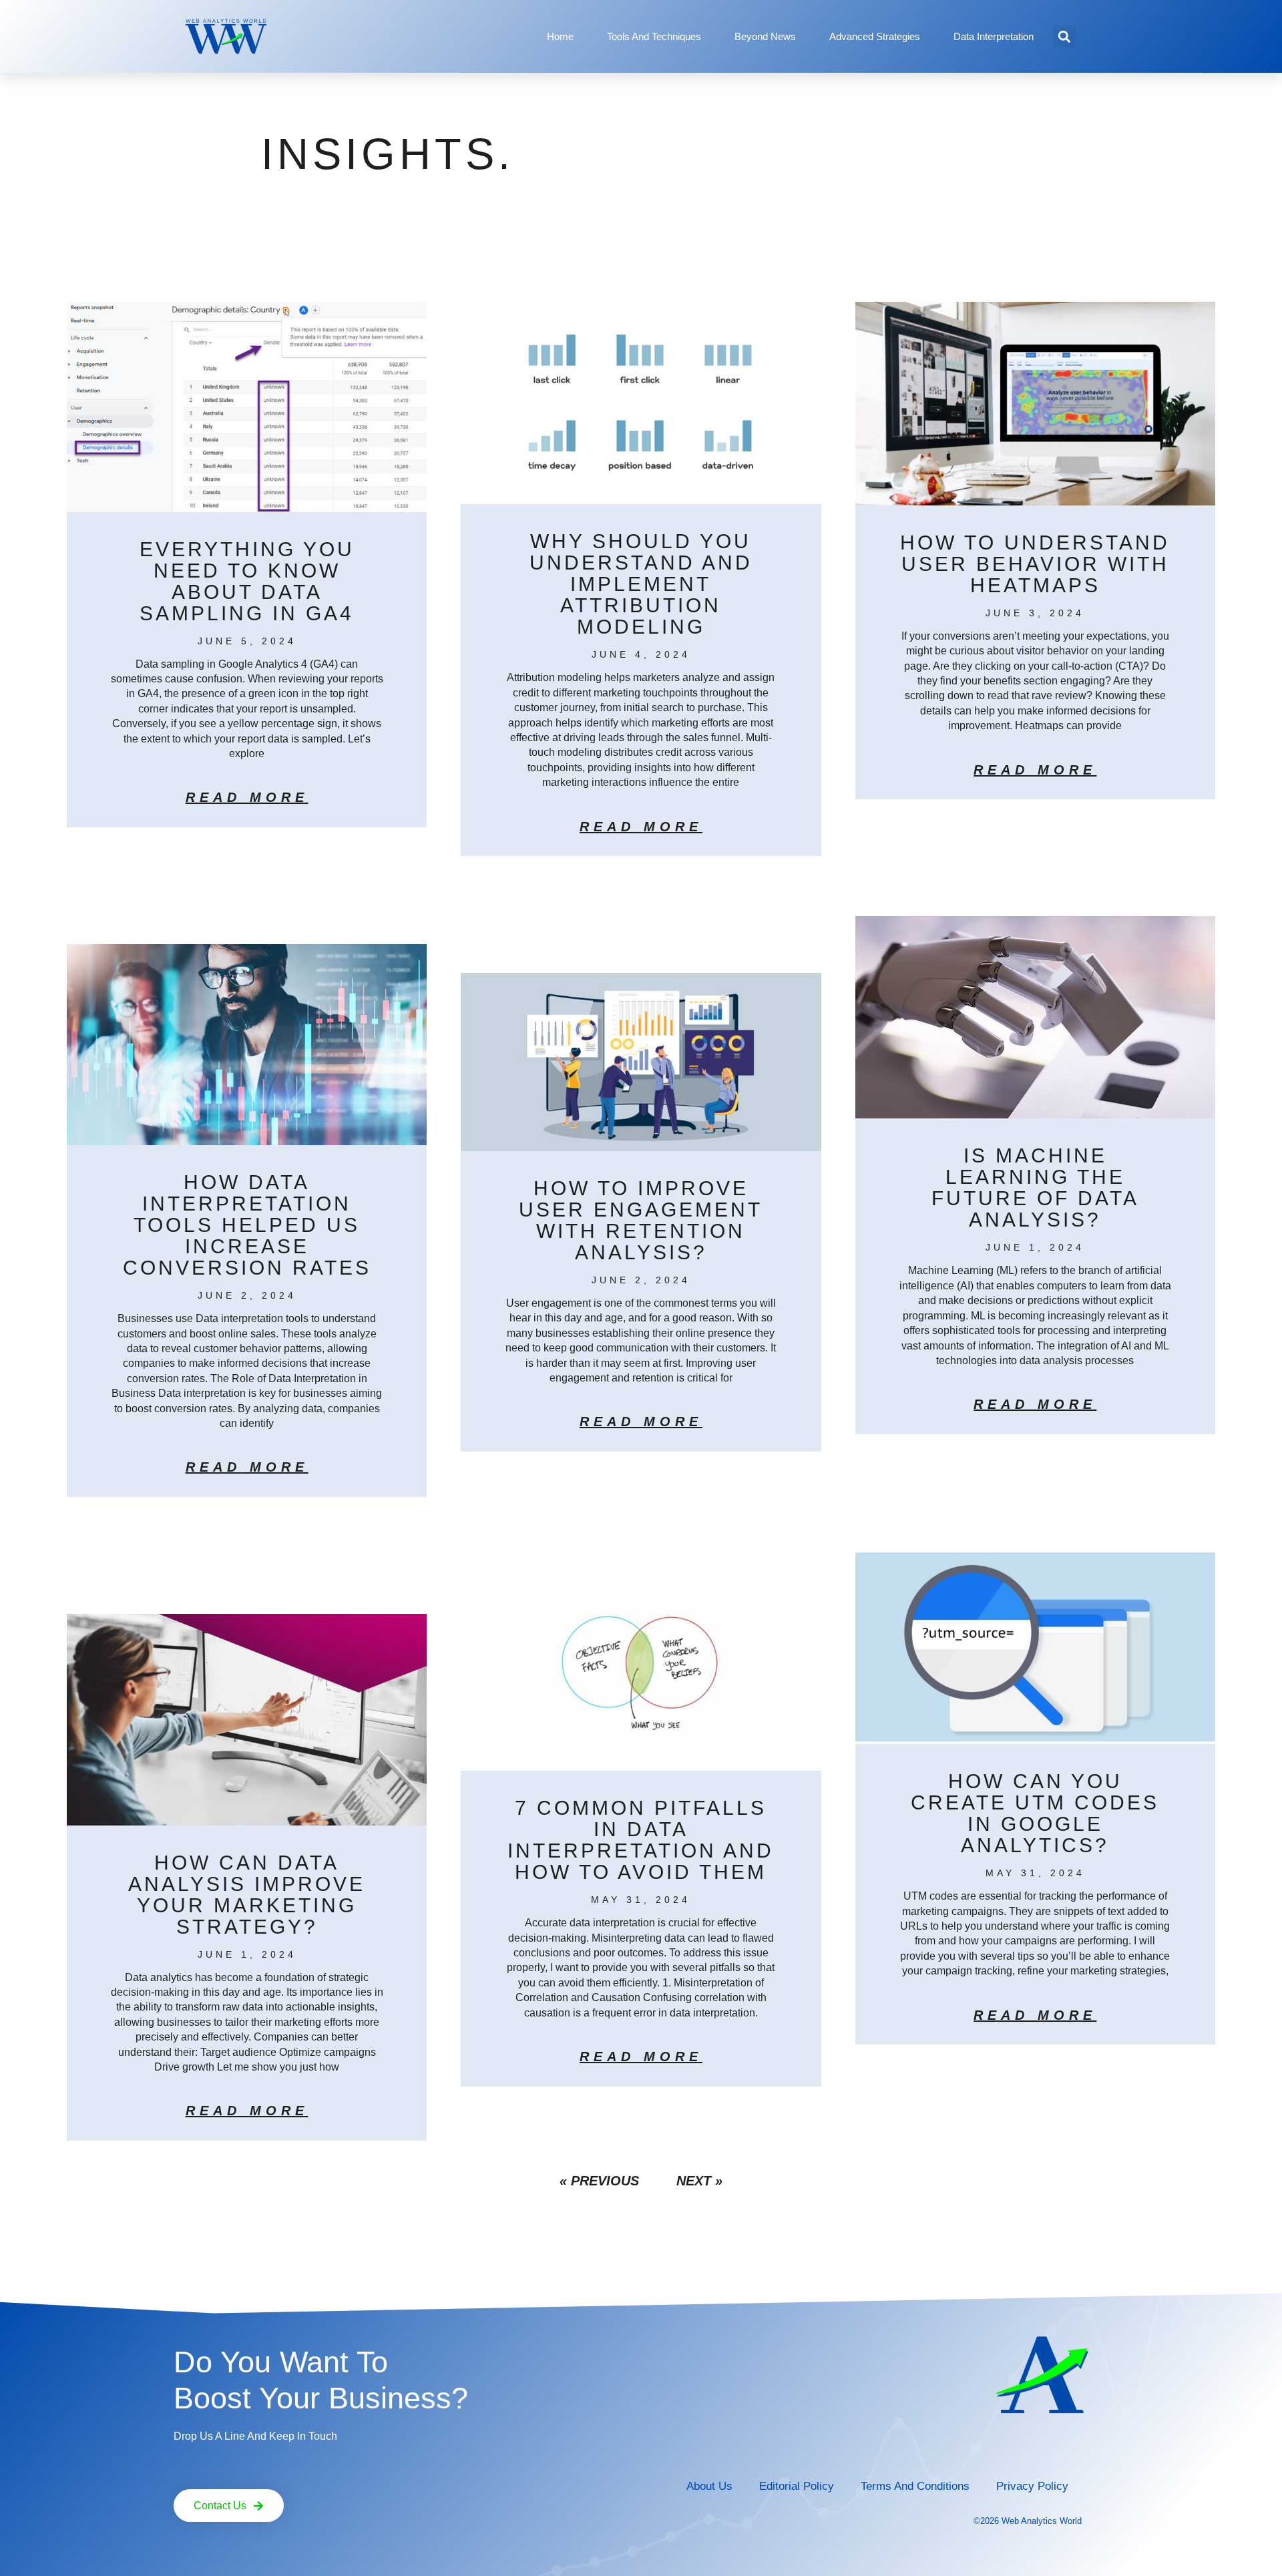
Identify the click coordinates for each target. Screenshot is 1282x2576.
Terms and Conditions (915, 2486)
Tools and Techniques (654, 36)
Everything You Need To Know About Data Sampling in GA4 (247, 581)
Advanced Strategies (875, 36)
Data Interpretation (994, 36)
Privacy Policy (1032, 2486)
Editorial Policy (797, 2486)
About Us (709, 2486)
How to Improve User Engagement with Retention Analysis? (641, 1220)
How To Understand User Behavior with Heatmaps (1035, 564)
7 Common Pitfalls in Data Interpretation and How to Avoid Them (641, 1840)
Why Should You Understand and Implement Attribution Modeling (641, 584)
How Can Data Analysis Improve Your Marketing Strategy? (247, 1895)
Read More (247, 797)
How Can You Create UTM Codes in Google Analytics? (1035, 1813)
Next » (699, 2181)
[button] (1065, 36)
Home (560, 36)
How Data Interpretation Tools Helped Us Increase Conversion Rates (247, 1225)
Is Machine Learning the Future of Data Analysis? (1035, 1188)
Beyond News (765, 36)
